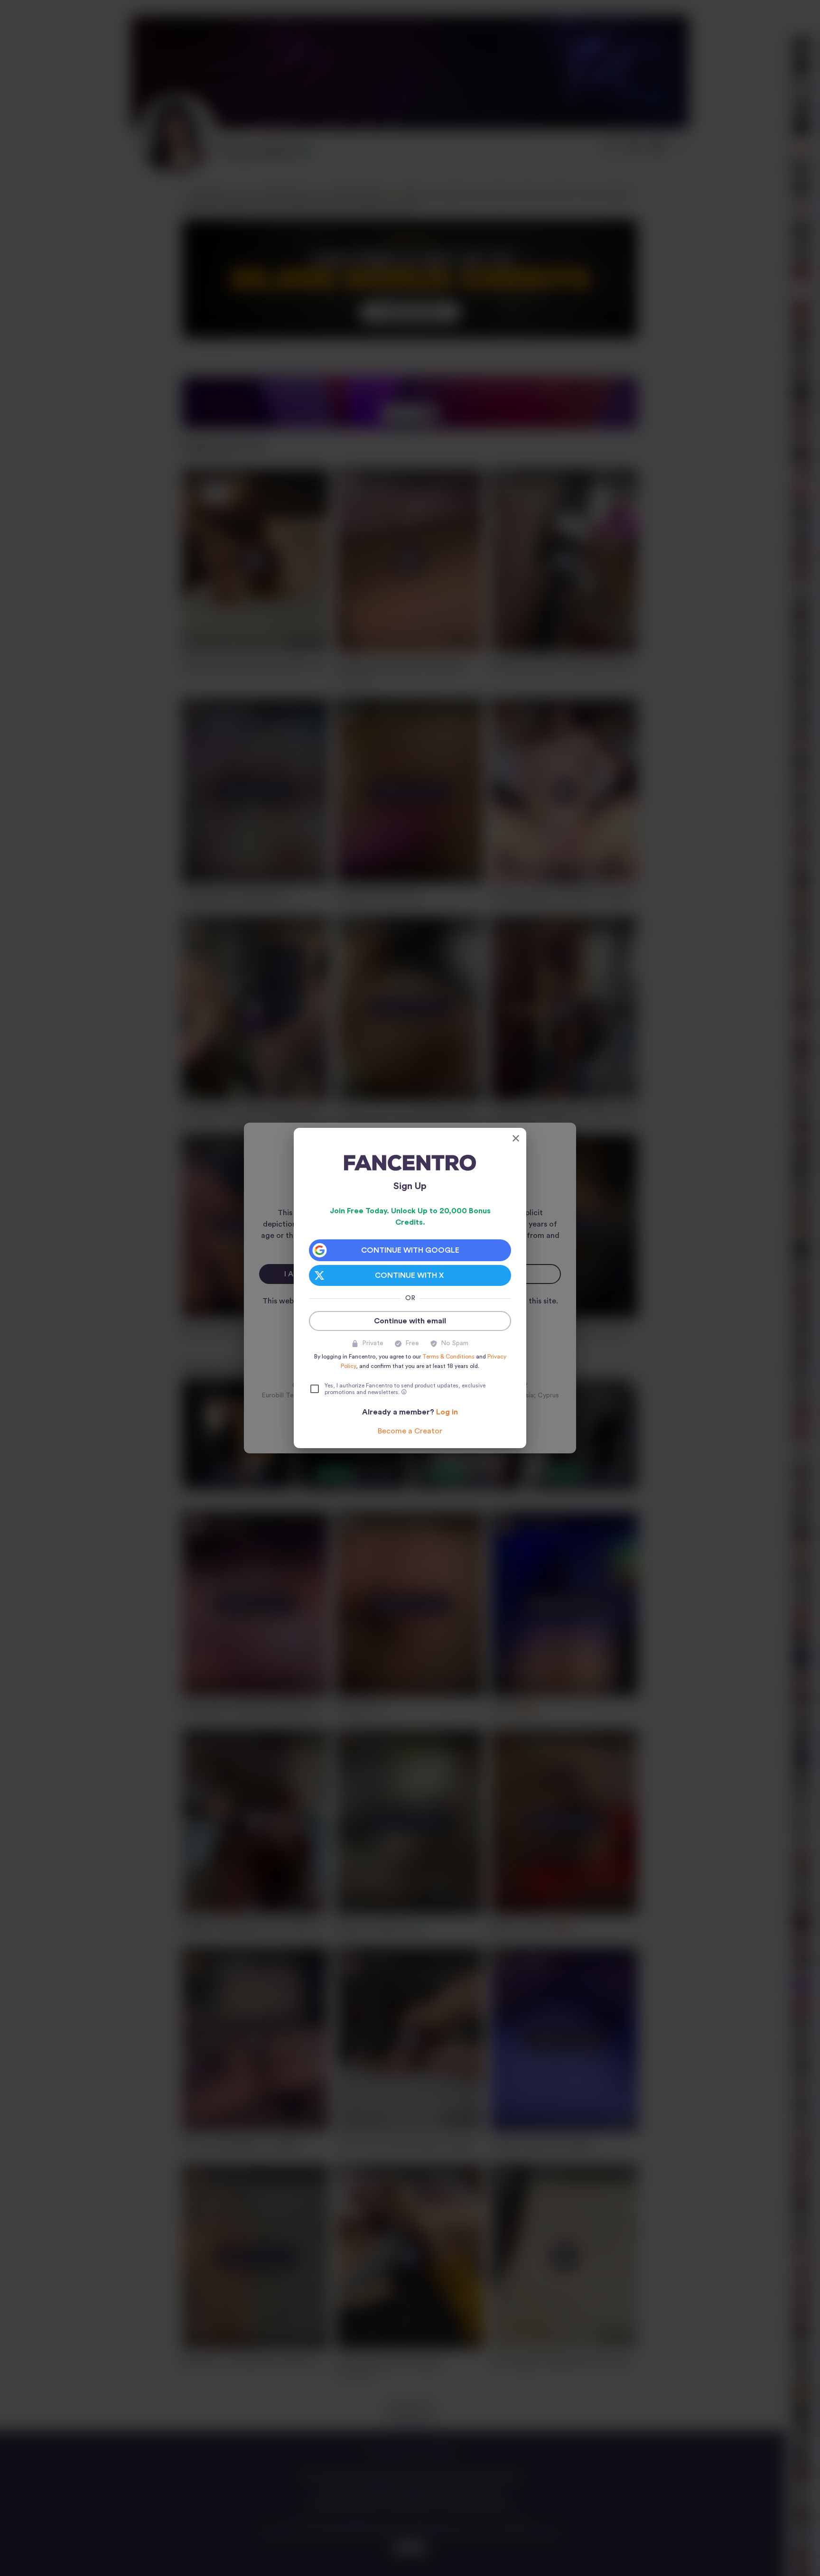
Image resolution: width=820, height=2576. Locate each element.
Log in (447, 1412)
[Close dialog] (516, 1138)
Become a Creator (410, 1431)
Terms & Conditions (448, 1357)
